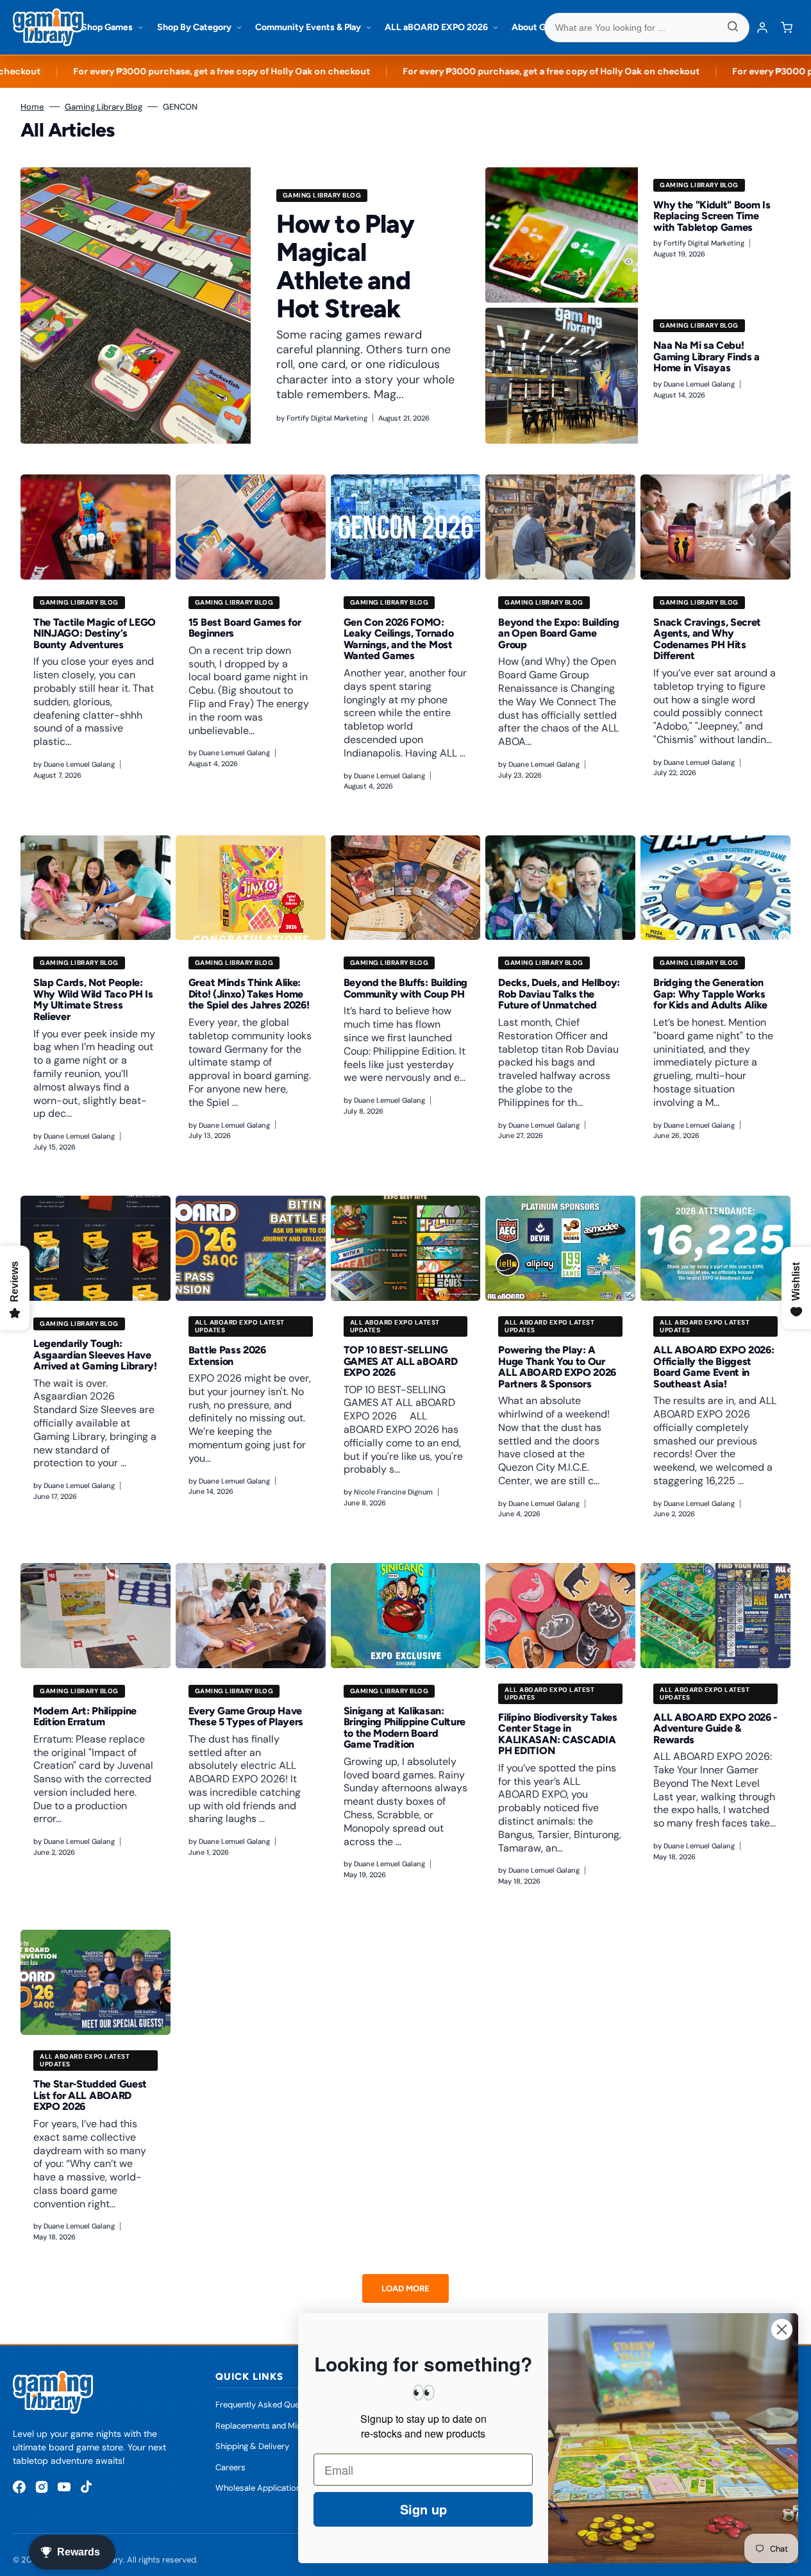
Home (32, 107)
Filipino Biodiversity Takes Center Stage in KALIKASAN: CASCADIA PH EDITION (557, 1734)
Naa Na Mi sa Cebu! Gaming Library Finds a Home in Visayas (706, 356)
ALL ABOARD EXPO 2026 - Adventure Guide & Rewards (715, 1728)
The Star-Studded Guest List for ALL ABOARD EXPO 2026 (90, 2095)
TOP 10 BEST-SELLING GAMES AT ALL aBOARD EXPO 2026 (401, 1361)
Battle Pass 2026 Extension (227, 1356)
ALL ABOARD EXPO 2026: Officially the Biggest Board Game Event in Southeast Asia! (714, 1367)
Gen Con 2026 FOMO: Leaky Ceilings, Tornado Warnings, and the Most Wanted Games (399, 639)
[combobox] (647, 28)
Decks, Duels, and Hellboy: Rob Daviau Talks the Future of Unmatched (559, 994)
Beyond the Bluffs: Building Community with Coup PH (405, 988)
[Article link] (250, 306)
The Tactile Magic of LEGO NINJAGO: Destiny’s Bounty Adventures (95, 633)
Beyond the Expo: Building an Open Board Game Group (558, 633)
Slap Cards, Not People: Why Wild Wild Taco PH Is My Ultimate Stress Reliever (93, 999)
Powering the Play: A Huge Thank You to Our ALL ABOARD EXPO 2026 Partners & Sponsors (557, 1367)
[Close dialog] (782, 2329)
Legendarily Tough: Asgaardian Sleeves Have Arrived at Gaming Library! (95, 1355)
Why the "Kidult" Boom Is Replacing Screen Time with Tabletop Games (712, 216)
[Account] (762, 28)
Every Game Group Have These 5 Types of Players (246, 1717)
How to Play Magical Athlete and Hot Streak (345, 266)
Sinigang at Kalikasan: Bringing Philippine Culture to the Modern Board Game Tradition (405, 1728)
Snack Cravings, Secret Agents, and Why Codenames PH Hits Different (707, 639)
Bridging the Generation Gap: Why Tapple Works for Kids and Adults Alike (710, 994)
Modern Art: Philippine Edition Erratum (85, 1717)
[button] (787, 28)
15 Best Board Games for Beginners (245, 628)
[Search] (733, 28)
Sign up (423, 2509)
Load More (405, 2288)
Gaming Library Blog (104, 107)
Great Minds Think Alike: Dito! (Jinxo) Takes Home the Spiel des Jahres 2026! (249, 994)
